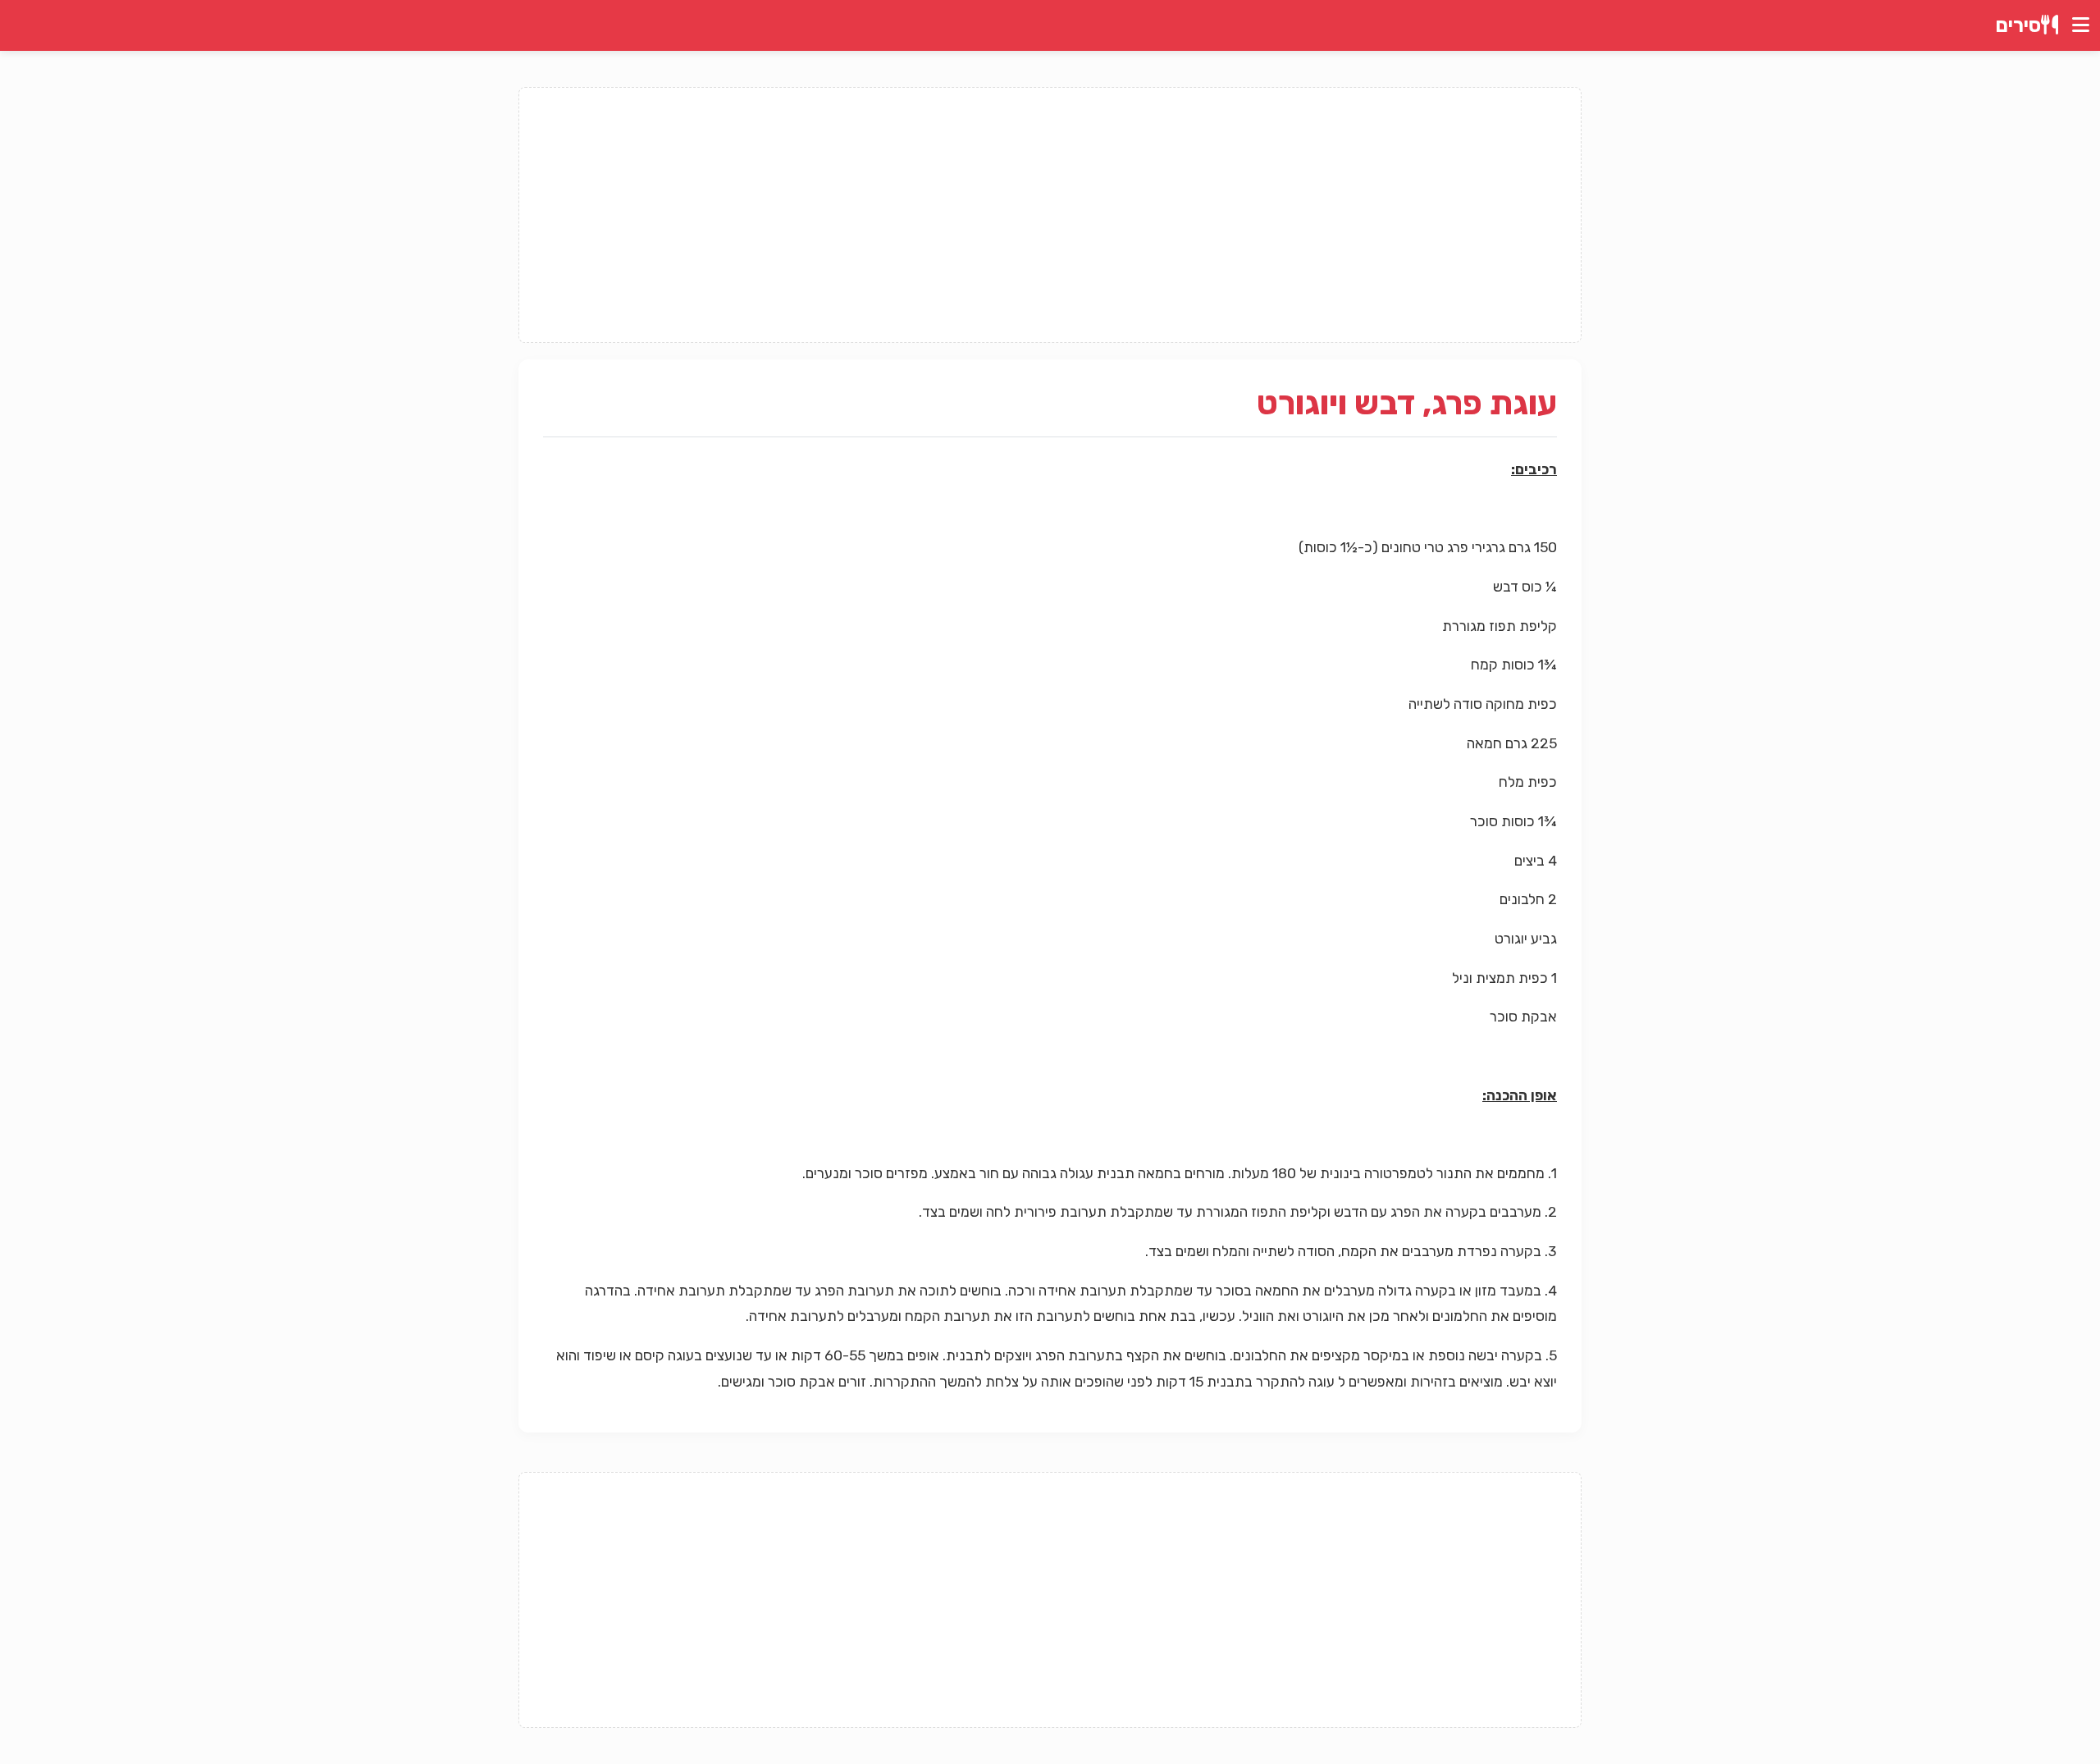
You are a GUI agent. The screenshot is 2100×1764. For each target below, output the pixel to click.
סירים (2018, 25)
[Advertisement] (1050, 215)
